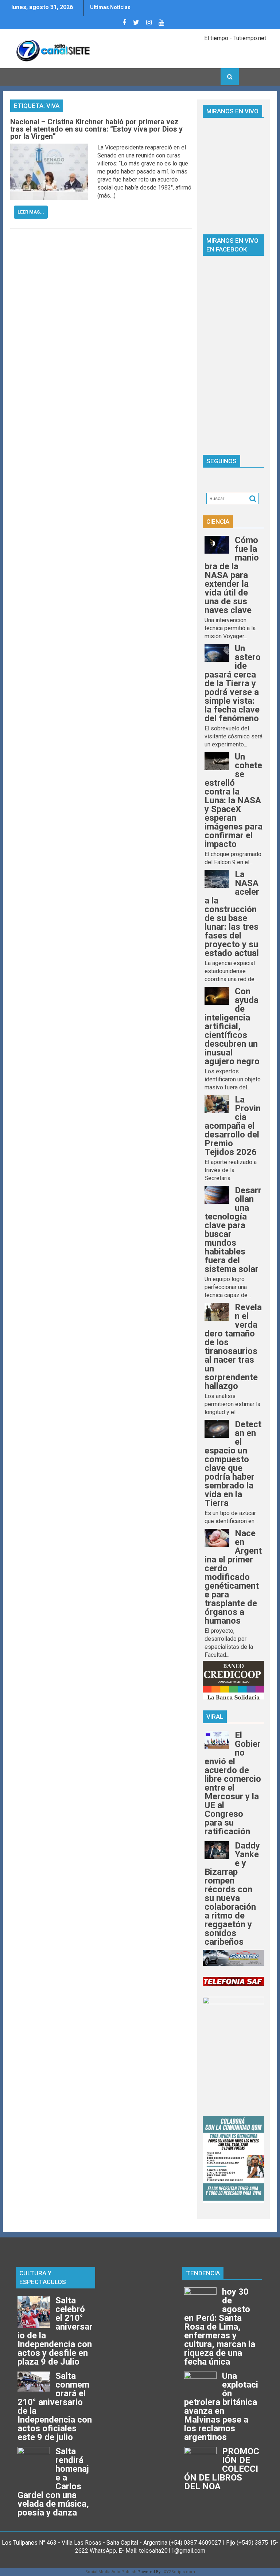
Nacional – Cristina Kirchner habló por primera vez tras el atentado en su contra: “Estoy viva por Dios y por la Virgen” (96, 129)
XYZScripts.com (179, 2572)
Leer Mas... (31, 212)
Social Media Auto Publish (111, 2572)
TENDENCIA (203, 2273)
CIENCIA (218, 522)
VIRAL (215, 1717)
